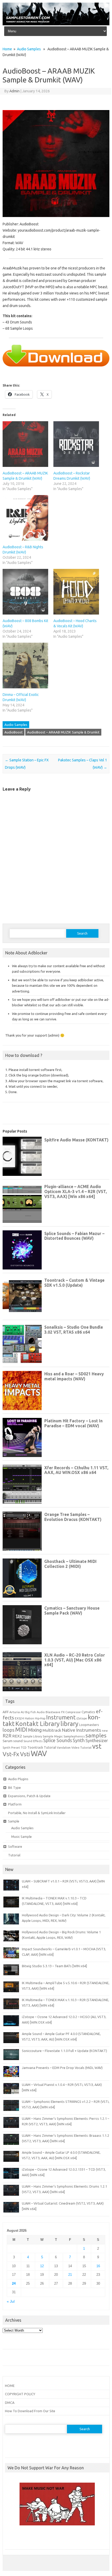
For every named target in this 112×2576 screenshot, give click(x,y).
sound (18, 1741)
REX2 (17, 1736)
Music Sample (21, 1837)
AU (23, 1712)
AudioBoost (14, 732)
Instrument (61, 1717)
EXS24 (19, 1718)
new (105, 1731)
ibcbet (12, 2539)
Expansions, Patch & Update (29, 1796)
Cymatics (88, 1712)
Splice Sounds (58, 1740)
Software (15, 1846)
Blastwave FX (55, 1712)
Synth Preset (11, 1748)
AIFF (6, 1712)
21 (70, 2275)
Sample (14, 1821)
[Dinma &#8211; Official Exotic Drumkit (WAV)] (25, 666)
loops (8, 1730)
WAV (39, 1753)
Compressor (73, 1712)
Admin (14, 91)
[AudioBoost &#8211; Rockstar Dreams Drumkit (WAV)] (76, 444)
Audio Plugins (18, 1779)
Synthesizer (97, 1741)
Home (7, 49)
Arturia (15, 1712)
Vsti (25, 1754)
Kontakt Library (38, 1724)
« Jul (11, 2301)
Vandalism (64, 1748)
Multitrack (52, 1730)
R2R (7, 1736)
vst (97, 1746)
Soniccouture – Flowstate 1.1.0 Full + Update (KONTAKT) (64, 2051)
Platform (15, 1804)
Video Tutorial (81, 1747)
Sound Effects (33, 1741)
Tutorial (50, 1747)
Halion (29, 1718)
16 (98, 2266)
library (69, 1724)
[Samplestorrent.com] (56, 24)
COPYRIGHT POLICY (20, 2394)
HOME (10, 2386)
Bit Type (14, 1787)
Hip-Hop (40, 1718)
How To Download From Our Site (30, 2411)
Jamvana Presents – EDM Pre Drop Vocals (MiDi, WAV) (62, 2068)
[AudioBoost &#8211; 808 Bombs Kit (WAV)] (25, 592)
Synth (79, 1740)
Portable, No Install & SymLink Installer (37, 1813)
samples (96, 1735)
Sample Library (32, 1736)
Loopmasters (89, 1725)
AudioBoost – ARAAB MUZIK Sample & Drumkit (63, 732)
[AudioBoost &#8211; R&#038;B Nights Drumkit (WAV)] (25, 518)
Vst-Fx (11, 1754)
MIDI (21, 1730)
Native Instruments (82, 1730)
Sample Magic (53, 1736)
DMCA (10, 2403)
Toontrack (35, 1747)
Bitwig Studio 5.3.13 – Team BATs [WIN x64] (54, 1966)
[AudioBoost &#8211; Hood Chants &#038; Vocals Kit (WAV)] (76, 592)
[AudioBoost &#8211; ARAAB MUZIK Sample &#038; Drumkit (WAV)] (25, 444)
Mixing (35, 1730)
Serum (8, 1741)
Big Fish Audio (35, 1712)
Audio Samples (29, 49)
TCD (24, 1747)
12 (42, 2266)
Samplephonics (74, 1736)
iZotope (82, 1718)
